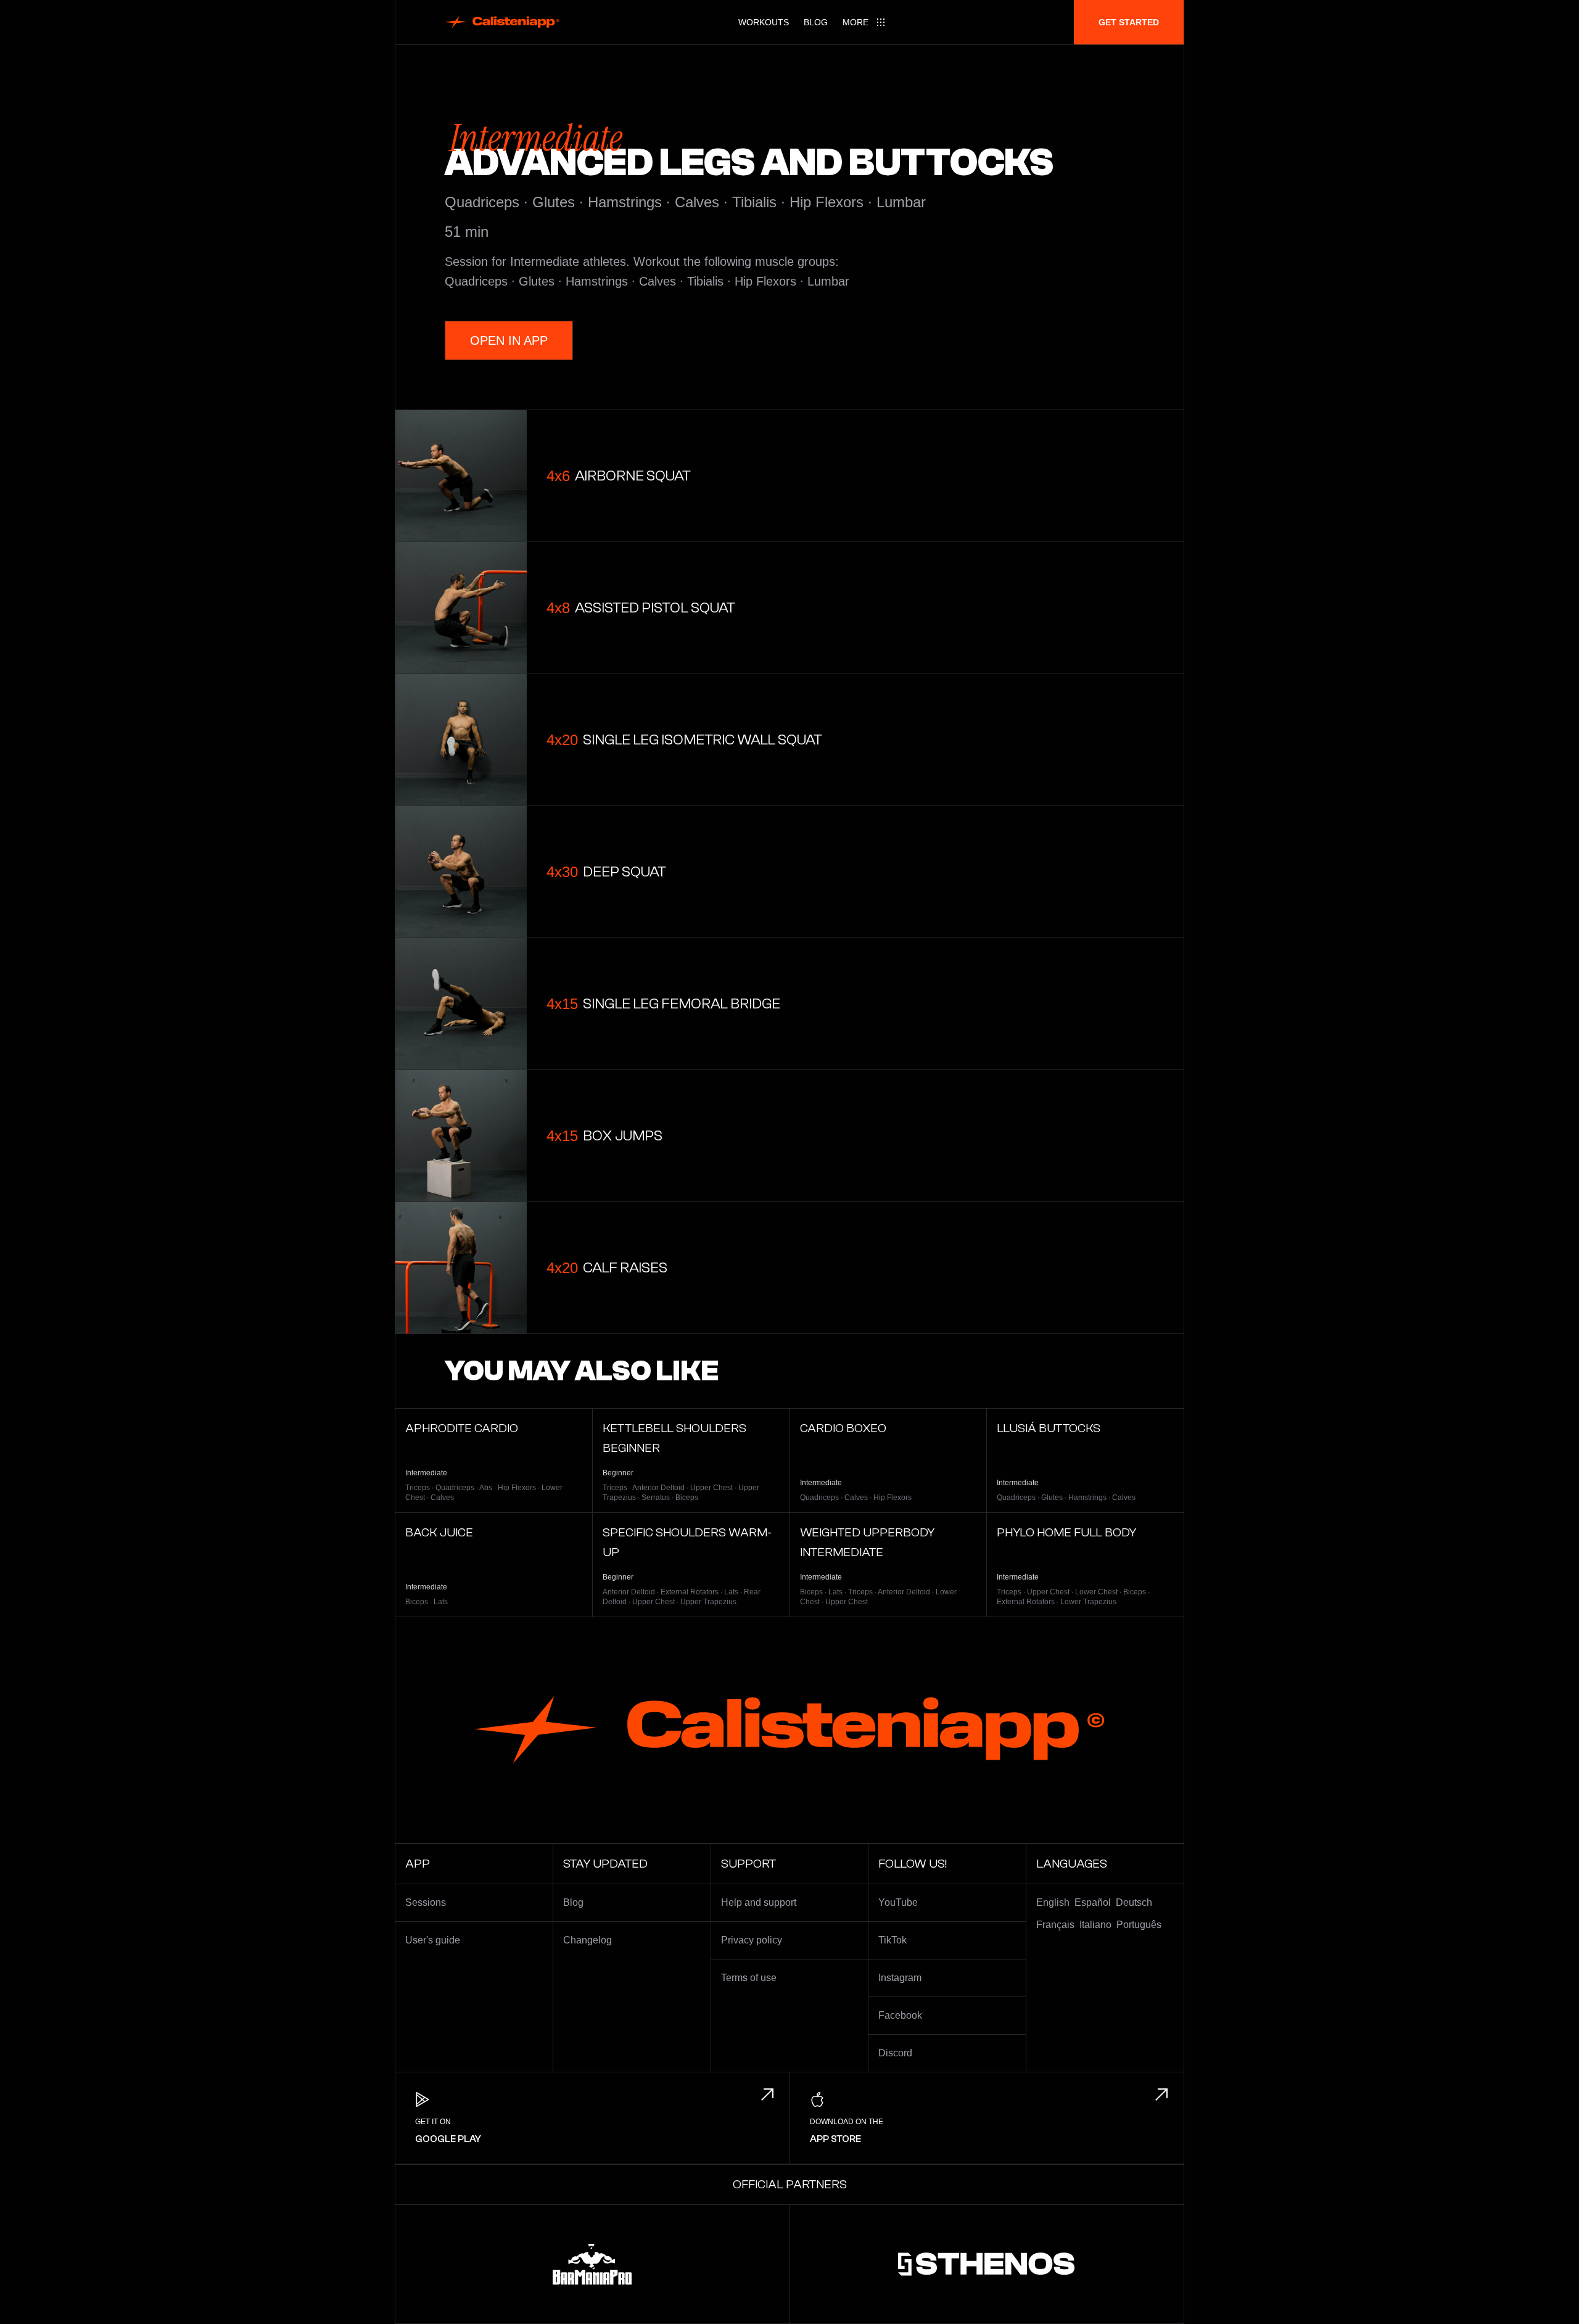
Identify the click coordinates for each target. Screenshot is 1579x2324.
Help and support (759, 1902)
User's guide (433, 1940)
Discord (895, 2053)
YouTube (898, 1902)
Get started (1129, 22)
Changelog (587, 1940)
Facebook (900, 2015)
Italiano (1095, 1925)
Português (1139, 1925)
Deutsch (1134, 1902)
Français (1055, 1925)
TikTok (893, 1940)
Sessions (426, 1902)
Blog (816, 22)
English (1053, 1902)
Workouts (764, 22)
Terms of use (749, 1978)
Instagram (900, 1978)
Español (1093, 1902)
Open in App (509, 340)
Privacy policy (752, 1940)
